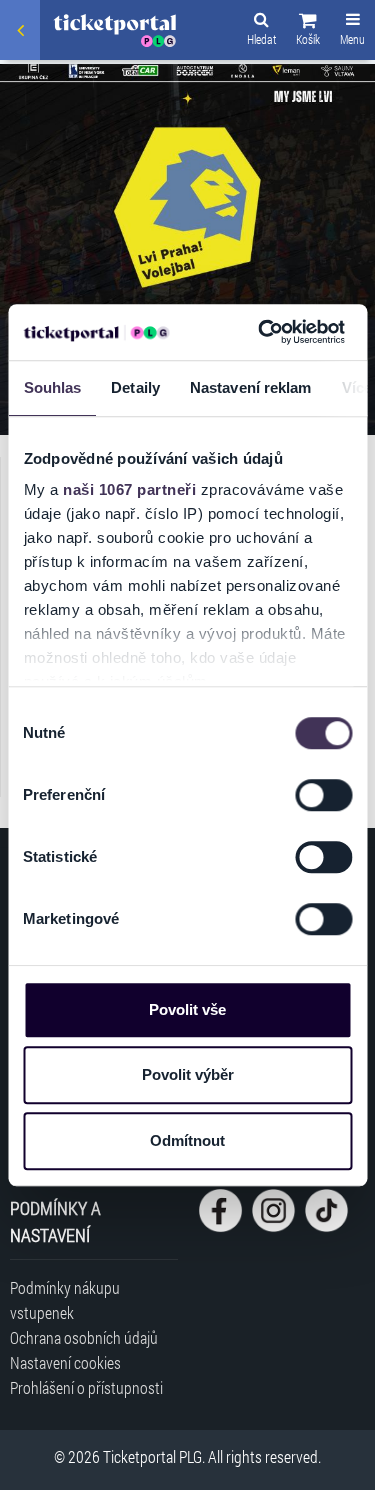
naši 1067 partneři (129, 489)
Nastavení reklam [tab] (250, 387)
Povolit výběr (188, 1074)
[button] (308, 32)
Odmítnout (187, 1140)
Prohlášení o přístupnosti (86, 1387)
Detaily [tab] (135, 387)
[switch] (323, 795)
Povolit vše (187, 1009)
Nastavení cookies (65, 1362)
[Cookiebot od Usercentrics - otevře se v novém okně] (261, 332)
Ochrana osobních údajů (84, 1337)
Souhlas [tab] (52, 387)
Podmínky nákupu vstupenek (65, 1300)
